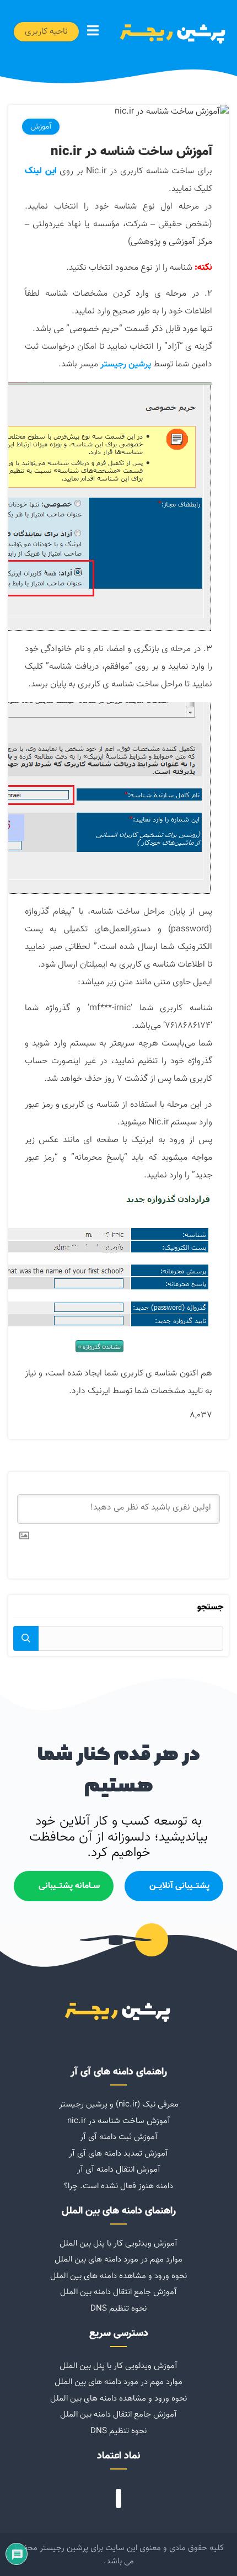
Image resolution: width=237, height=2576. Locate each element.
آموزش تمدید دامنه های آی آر (118, 2153)
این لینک (41, 171)
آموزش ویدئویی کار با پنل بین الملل (118, 2243)
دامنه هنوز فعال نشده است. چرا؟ (118, 2186)
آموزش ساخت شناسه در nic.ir (119, 2121)
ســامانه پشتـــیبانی (69, 1886)
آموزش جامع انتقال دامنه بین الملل (118, 2292)
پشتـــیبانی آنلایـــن (179, 1886)
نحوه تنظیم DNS (118, 2308)
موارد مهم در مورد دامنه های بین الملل (118, 2259)
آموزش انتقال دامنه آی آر (119, 2169)
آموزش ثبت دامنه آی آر (119, 2137)
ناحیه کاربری (46, 32)
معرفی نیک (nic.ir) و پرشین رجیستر (119, 2104)
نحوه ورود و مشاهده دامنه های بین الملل (118, 2276)
